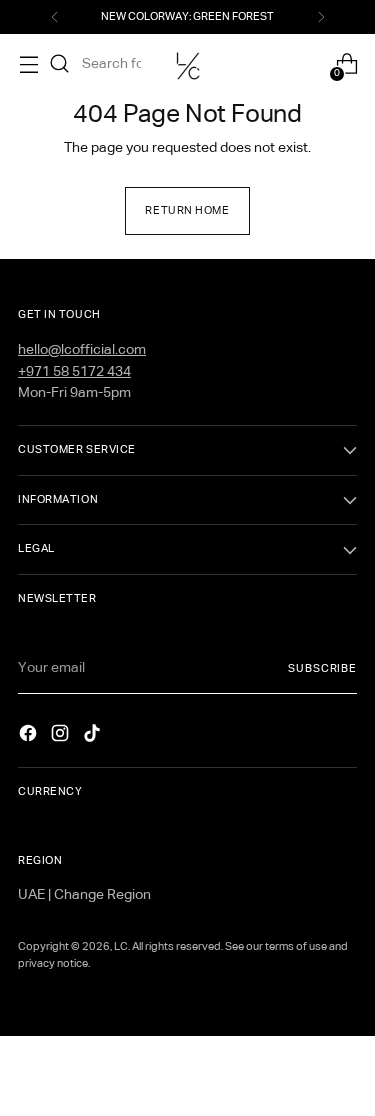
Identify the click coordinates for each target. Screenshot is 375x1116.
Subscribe (322, 668)
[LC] (188, 64)
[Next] (321, 17)
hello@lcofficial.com (82, 350)
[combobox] (112, 64)
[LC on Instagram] (62, 737)
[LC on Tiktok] (94, 737)
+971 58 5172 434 (74, 372)
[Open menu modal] (18, 64)
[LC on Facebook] (30, 737)
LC (121, 946)
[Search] (60, 64)
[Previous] (55, 17)
